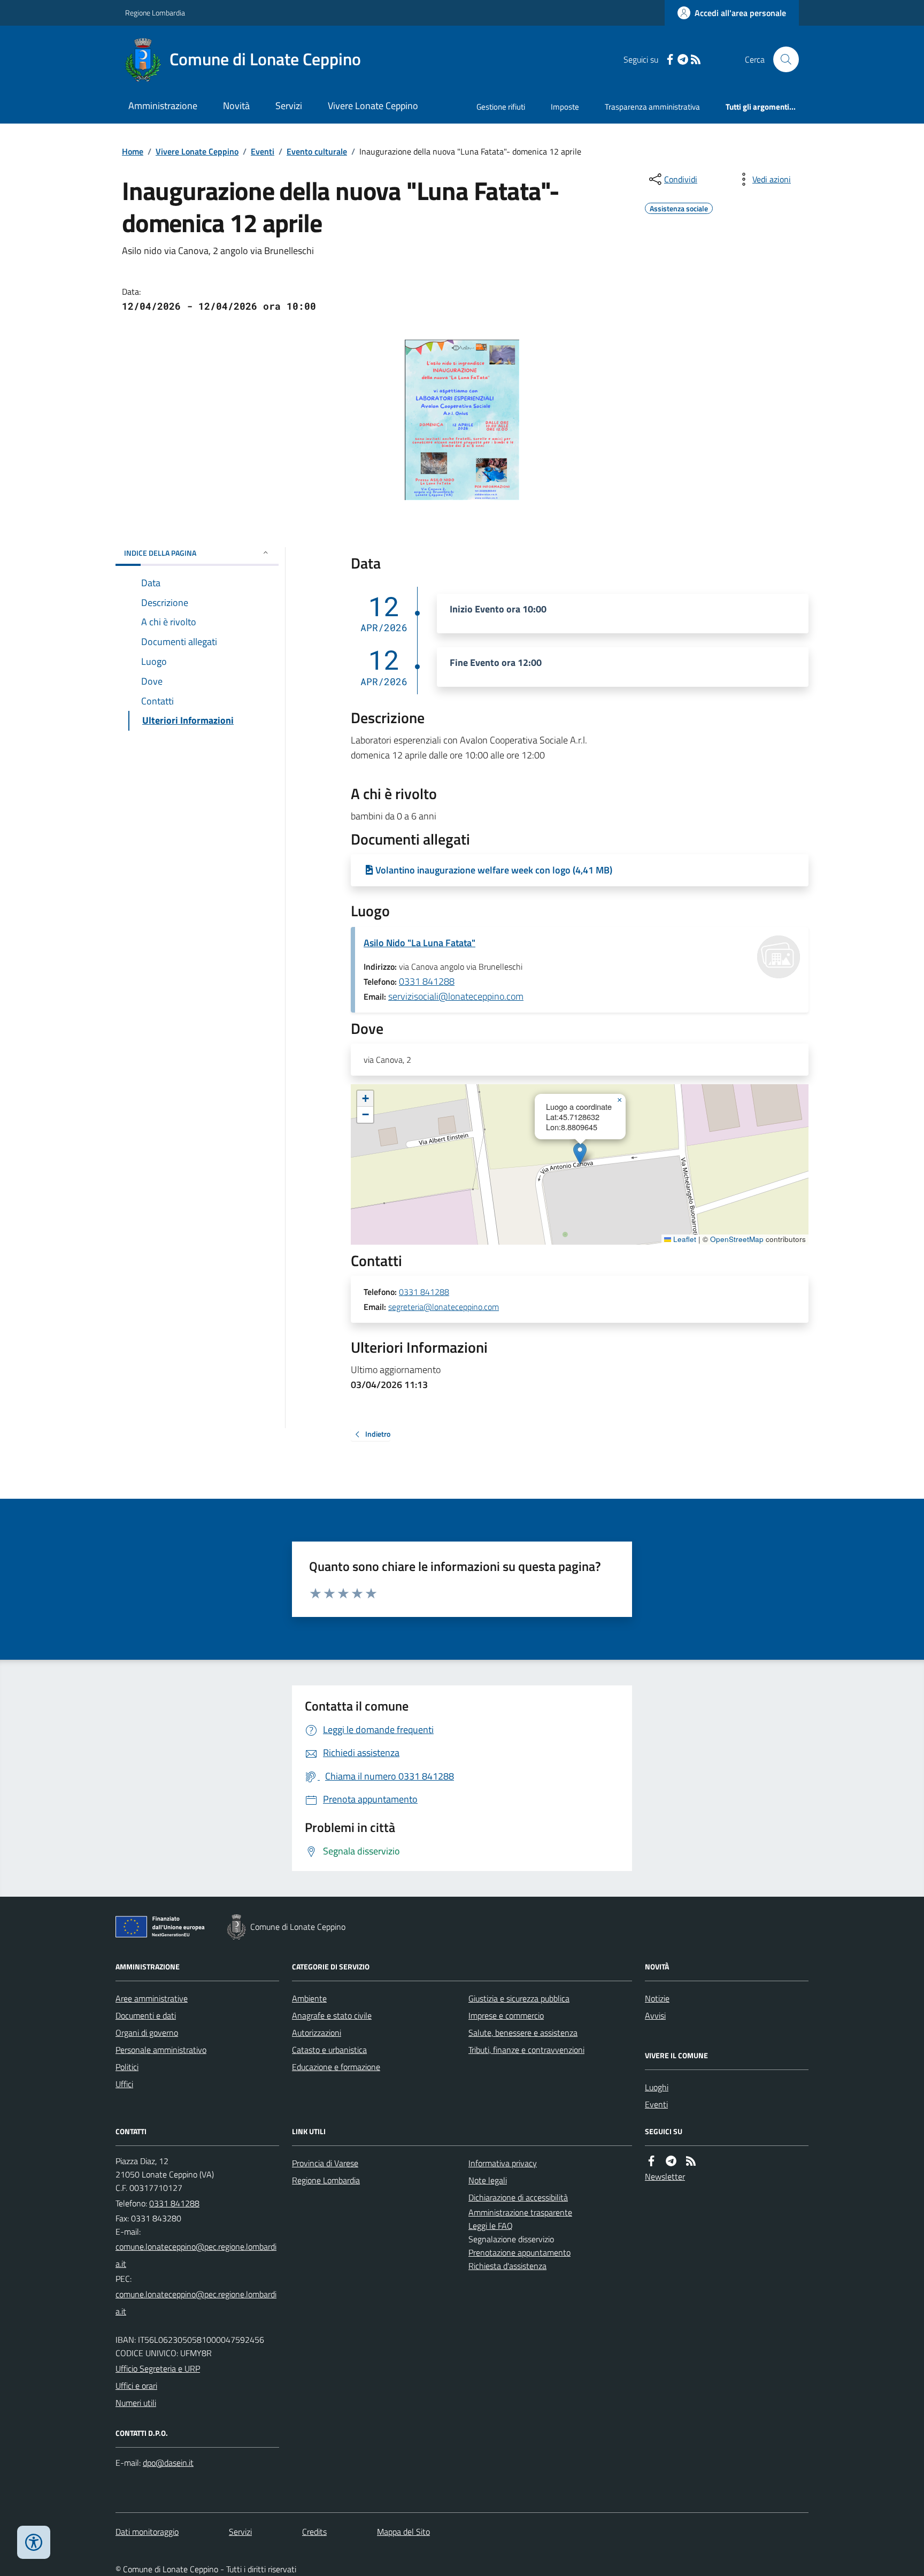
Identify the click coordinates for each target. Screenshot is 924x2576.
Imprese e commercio (506, 2015)
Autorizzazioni (317, 2033)
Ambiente (309, 1998)
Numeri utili (136, 2403)
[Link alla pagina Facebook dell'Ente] (651, 2161)
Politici (127, 2067)
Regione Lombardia (155, 13)
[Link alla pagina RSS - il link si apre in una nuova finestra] (696, 60)
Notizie (657, 1998)
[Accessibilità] (34, 2542)
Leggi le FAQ (491, 2226)
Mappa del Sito (403, 2532)
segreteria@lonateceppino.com (444, 1307)
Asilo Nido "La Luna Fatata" (419, 943)
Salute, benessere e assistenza (523, 2033)
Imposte (565, 107)
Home (133, 151)
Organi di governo (147, 2033)
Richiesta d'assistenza (507, 2266)
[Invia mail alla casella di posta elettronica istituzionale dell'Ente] (197, 2255)
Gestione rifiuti (501, 107)
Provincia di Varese (325, 2163)
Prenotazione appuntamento (519, 2252)
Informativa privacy (503, 2163)
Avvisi (655, 2015)
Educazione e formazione (336, 2067)
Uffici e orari (136, 2386)
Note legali (488, 2180)
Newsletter (665, 2176)
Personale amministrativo (161, 2050)
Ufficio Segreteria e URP (158, 2368)
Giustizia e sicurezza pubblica (519, 1998)
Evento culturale (317, 151)
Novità (236, 106)
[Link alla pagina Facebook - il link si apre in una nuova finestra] (670, 60)
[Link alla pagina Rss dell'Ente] (691, 2161)
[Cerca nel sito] (782, 59)
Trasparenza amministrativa (652, 107)
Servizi (289, 106)
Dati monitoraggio (147, 2532)
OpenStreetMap (737, 1239)
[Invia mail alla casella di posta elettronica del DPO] (168, 2463)
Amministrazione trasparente (520, 2212)
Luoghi (657, 2087)
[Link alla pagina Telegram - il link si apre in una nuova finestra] (683, 60)
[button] (580, 1153)
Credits (314, 2532)
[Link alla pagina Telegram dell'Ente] (671, 2161)
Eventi (263, 151)
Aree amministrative (152, 1998)
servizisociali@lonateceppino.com (456, 996)
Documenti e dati (146, 2015)
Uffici (124, 2084)
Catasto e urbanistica (329, 2050)
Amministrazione (163, 106)
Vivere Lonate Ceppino (373, 106)
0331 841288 (427, 981)
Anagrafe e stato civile (332, 2015)
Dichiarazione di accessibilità (518, 2197)
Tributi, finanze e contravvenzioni (526, 2050)
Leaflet (684, 1239)
